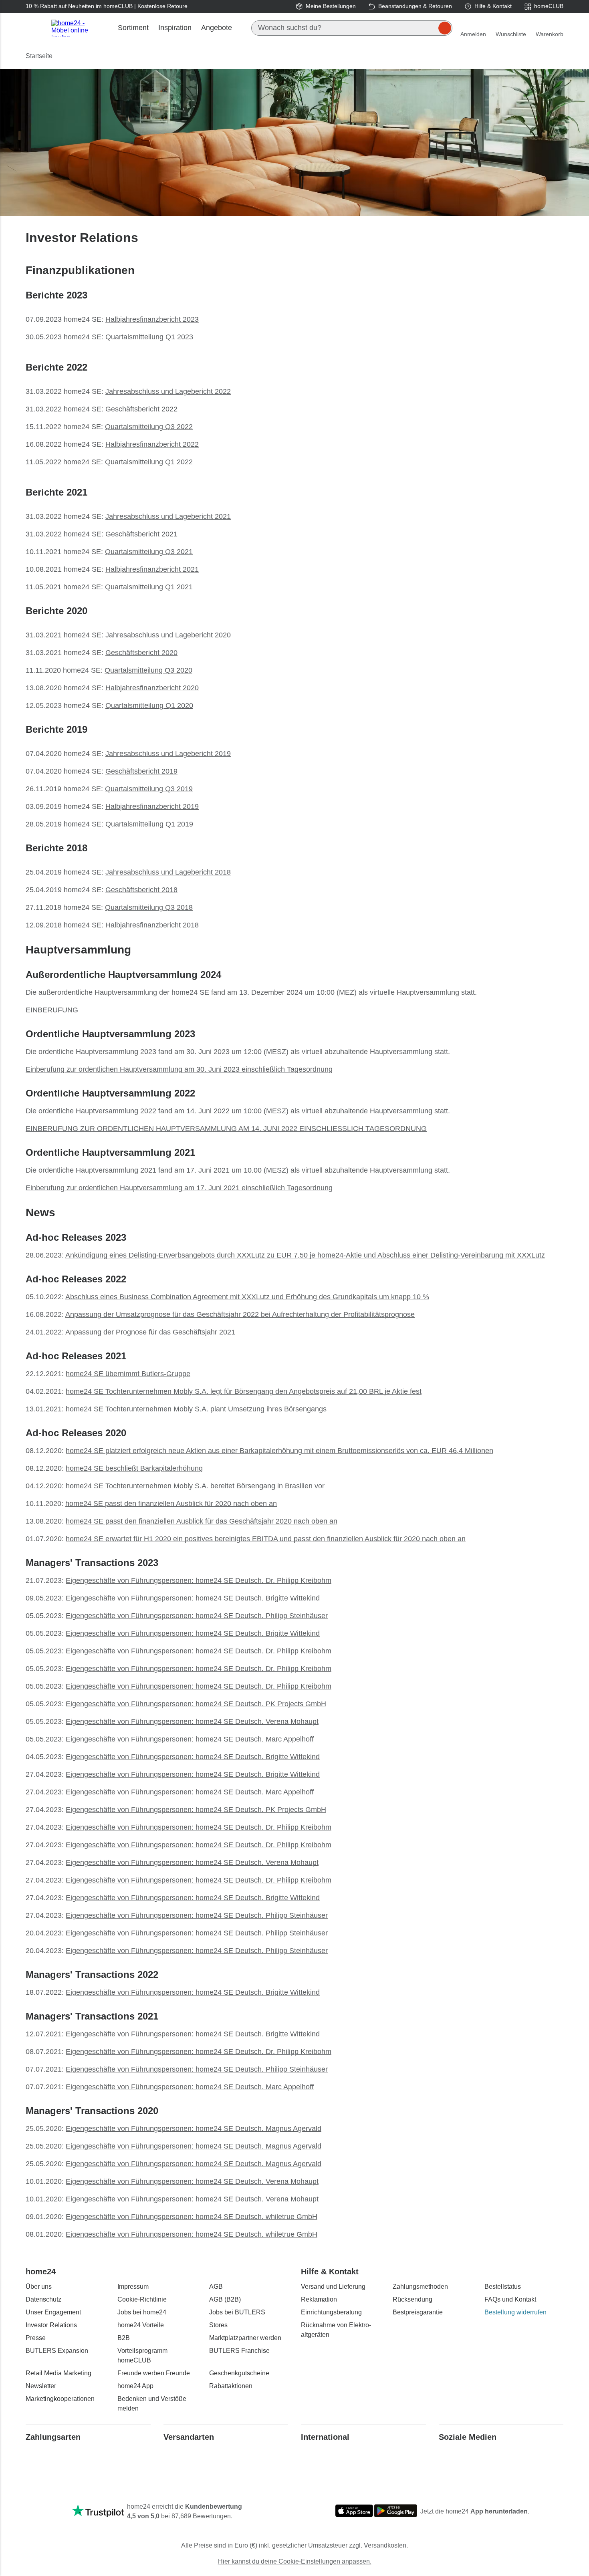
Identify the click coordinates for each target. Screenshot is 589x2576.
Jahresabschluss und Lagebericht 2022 (168, 391)
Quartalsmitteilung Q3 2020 (148, 670)
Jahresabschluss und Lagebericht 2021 (168, 516)
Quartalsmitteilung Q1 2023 (149, 337)
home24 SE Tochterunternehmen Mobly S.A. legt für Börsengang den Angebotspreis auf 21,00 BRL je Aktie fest (244, 1391)
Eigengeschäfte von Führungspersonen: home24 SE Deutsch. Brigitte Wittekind (193, 1598)
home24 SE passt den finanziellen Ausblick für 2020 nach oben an (171, 1504)
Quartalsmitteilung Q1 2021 (149, 587)
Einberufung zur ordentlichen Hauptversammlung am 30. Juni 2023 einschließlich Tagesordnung (179, 1069)
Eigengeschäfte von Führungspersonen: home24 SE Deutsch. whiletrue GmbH (192, 2217)
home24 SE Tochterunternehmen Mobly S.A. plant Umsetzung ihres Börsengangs (196, 1409)
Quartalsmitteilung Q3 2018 (149, 907)
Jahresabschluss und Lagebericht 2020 (168, 635)
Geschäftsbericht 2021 (141, 534)
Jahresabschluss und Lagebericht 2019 (168, 754)
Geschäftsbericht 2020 (141, 653)
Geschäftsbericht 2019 (141, 771)
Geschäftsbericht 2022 (141, 409)
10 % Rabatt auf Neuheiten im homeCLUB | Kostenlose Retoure (107, 6)
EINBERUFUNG (52, 1010)
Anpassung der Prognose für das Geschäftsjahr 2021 (150, 1332)
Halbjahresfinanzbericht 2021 (152, 569)
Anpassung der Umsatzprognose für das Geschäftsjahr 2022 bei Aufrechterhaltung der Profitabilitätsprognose (240, 1314)
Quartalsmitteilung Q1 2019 (149, 824)
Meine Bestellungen (331, 6)
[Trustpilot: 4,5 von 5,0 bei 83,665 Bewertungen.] (98, 2511)
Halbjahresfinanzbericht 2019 (152, 806)
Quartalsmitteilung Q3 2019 (149, 789)
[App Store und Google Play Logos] (376, 2511)
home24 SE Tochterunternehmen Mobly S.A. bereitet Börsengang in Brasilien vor (195, 1486)
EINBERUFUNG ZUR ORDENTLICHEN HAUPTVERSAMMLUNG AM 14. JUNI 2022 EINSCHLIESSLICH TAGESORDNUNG (226, 1129)
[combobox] (352, 28)
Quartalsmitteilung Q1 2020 (149, 705)
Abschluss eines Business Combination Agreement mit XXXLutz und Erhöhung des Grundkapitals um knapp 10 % (247, 1297)
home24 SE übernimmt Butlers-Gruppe (128, 1374)
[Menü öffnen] (35, 28)
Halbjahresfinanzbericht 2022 (152, 444)
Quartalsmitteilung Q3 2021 (149, 552)
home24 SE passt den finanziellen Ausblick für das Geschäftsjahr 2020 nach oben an (202, 1521)
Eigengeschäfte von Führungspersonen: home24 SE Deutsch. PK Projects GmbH (196, 1704)
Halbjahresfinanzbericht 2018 (152, 925)
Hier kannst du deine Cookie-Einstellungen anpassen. (295, 2561)
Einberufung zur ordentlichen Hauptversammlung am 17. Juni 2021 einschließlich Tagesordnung (179, 1188)
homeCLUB (549, 6)
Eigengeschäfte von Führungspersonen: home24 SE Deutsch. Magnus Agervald (194, 2129)
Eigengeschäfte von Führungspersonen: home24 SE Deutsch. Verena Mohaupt (192, 1721)
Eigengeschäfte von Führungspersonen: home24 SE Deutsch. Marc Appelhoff (190, 1739)
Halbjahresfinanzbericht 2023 (152, 319)
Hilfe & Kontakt (493, 6)
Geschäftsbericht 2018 (141, 890)
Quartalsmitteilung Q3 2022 (149, 427)
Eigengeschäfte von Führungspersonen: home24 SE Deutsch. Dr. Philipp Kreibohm (199, 1580)
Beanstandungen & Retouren (415, 6)
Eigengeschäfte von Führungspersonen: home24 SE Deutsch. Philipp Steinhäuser (197, 1616)
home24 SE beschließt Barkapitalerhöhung (134, 1468)
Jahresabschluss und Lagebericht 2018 (168, 872)
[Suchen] (445, 28)
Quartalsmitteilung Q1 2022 (149, 462)
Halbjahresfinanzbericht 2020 (152, 688)
